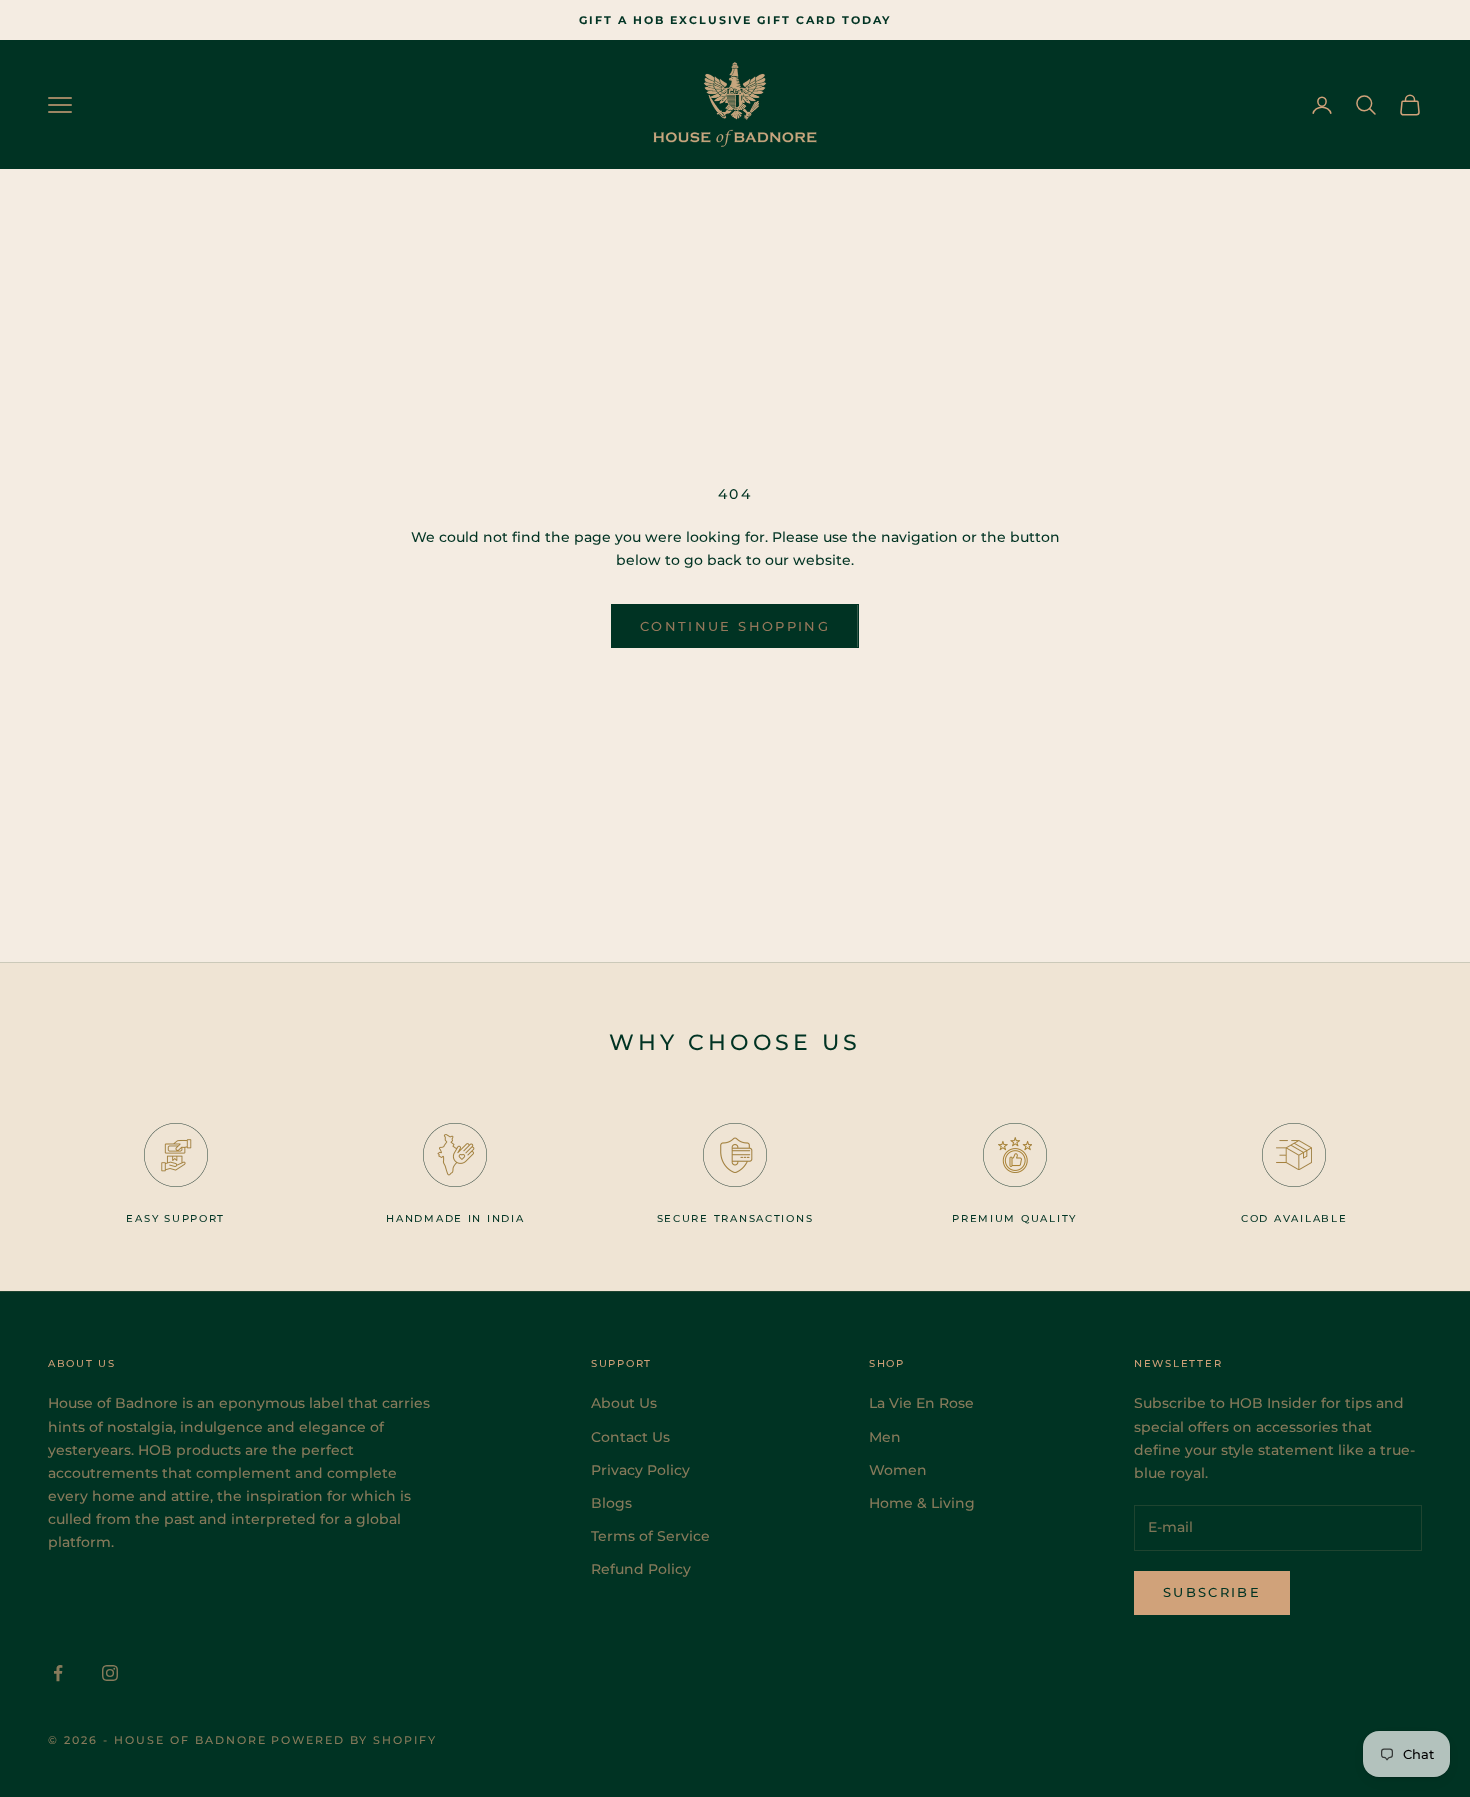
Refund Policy (641, 1569)
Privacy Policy (640, 1470)
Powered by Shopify (354, 1740)
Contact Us (630, 1437)
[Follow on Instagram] (110, 1673)
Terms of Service (650, 1536)
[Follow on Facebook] (58, 1673)
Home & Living (922, 1503)
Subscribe (1212, 1592)
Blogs (611, 1503)
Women (898, 1470)
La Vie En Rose (921, 1403)
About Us (624, 1403)
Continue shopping (735, 626)
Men (885, 1437)
